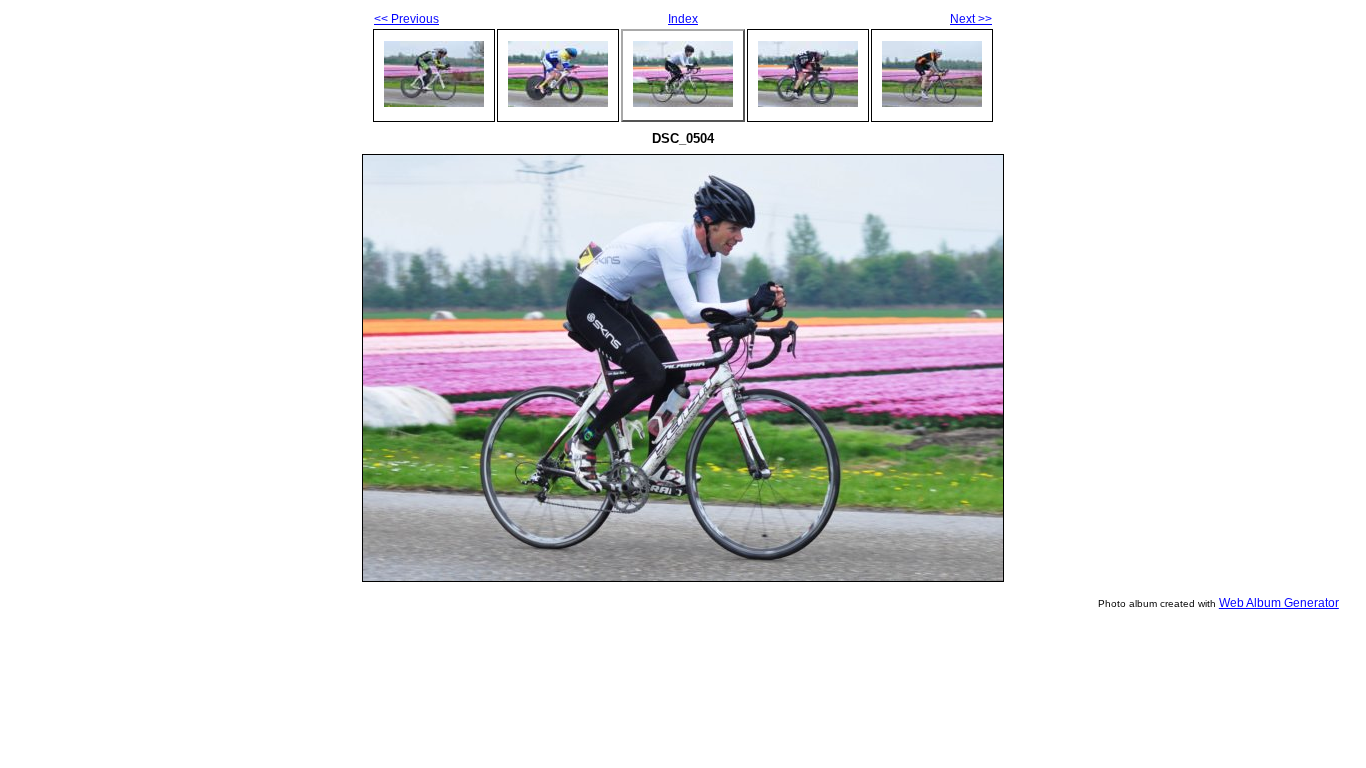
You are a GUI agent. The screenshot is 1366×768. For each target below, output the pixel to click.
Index (683, 19)
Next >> (971, 19)
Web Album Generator (1279, 603)
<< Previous (406, 19)
